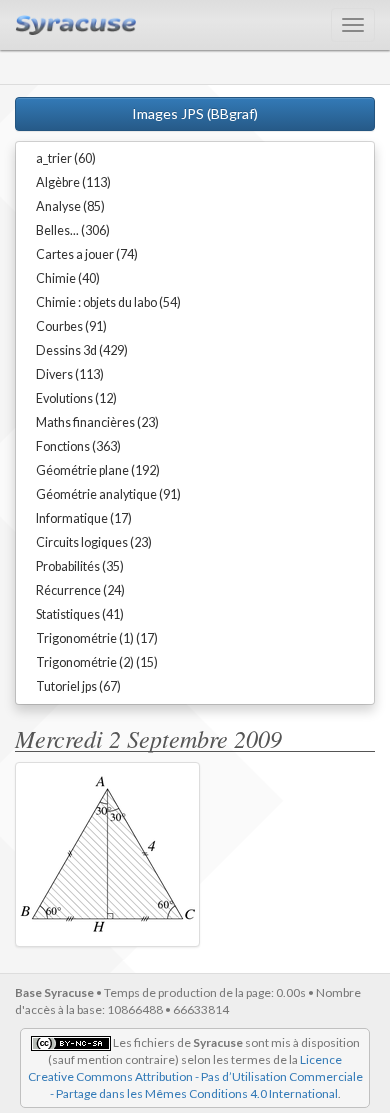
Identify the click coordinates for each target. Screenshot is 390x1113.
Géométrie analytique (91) (108, 494)
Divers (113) (70, 374)
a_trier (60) (66, 158)
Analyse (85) (70, 206)
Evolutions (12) (76, 398)
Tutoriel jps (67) (78, 686)
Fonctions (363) (78, 446)
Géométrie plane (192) (98, 470)
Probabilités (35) (80, 566)
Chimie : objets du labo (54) (108, 302)
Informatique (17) (84, 518)
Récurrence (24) (80, 590)
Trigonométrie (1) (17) (97, 638)
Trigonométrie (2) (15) (97, 662)
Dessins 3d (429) (82, 350)
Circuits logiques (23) (94, 542)
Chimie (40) (68, 278)
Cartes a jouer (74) (87, 254)
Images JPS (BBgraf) (195, 113)
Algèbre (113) (73, 182)
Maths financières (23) (97, 422)
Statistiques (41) (80, 614)
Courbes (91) (71, 326)
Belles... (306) (73, 230)
